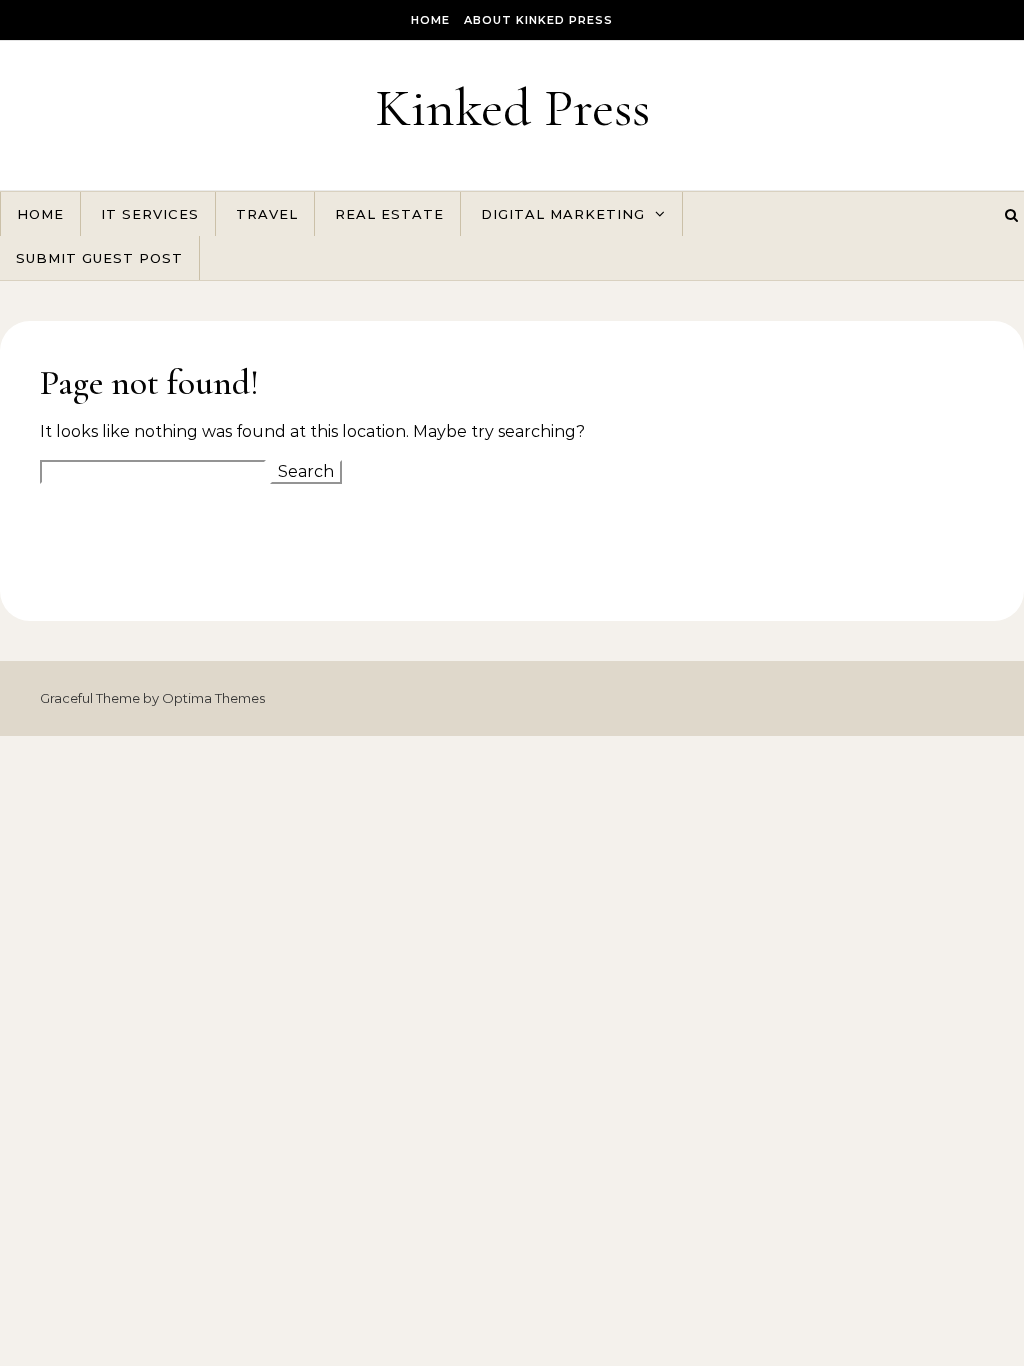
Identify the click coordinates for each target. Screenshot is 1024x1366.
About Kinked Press (538, 20)
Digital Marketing (563, 214)
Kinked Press (512, 107)
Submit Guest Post (99, 258)
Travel (267, 214)
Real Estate (389, 214)
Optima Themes (213, 698)
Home (430, 20)
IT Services (150, 214)
